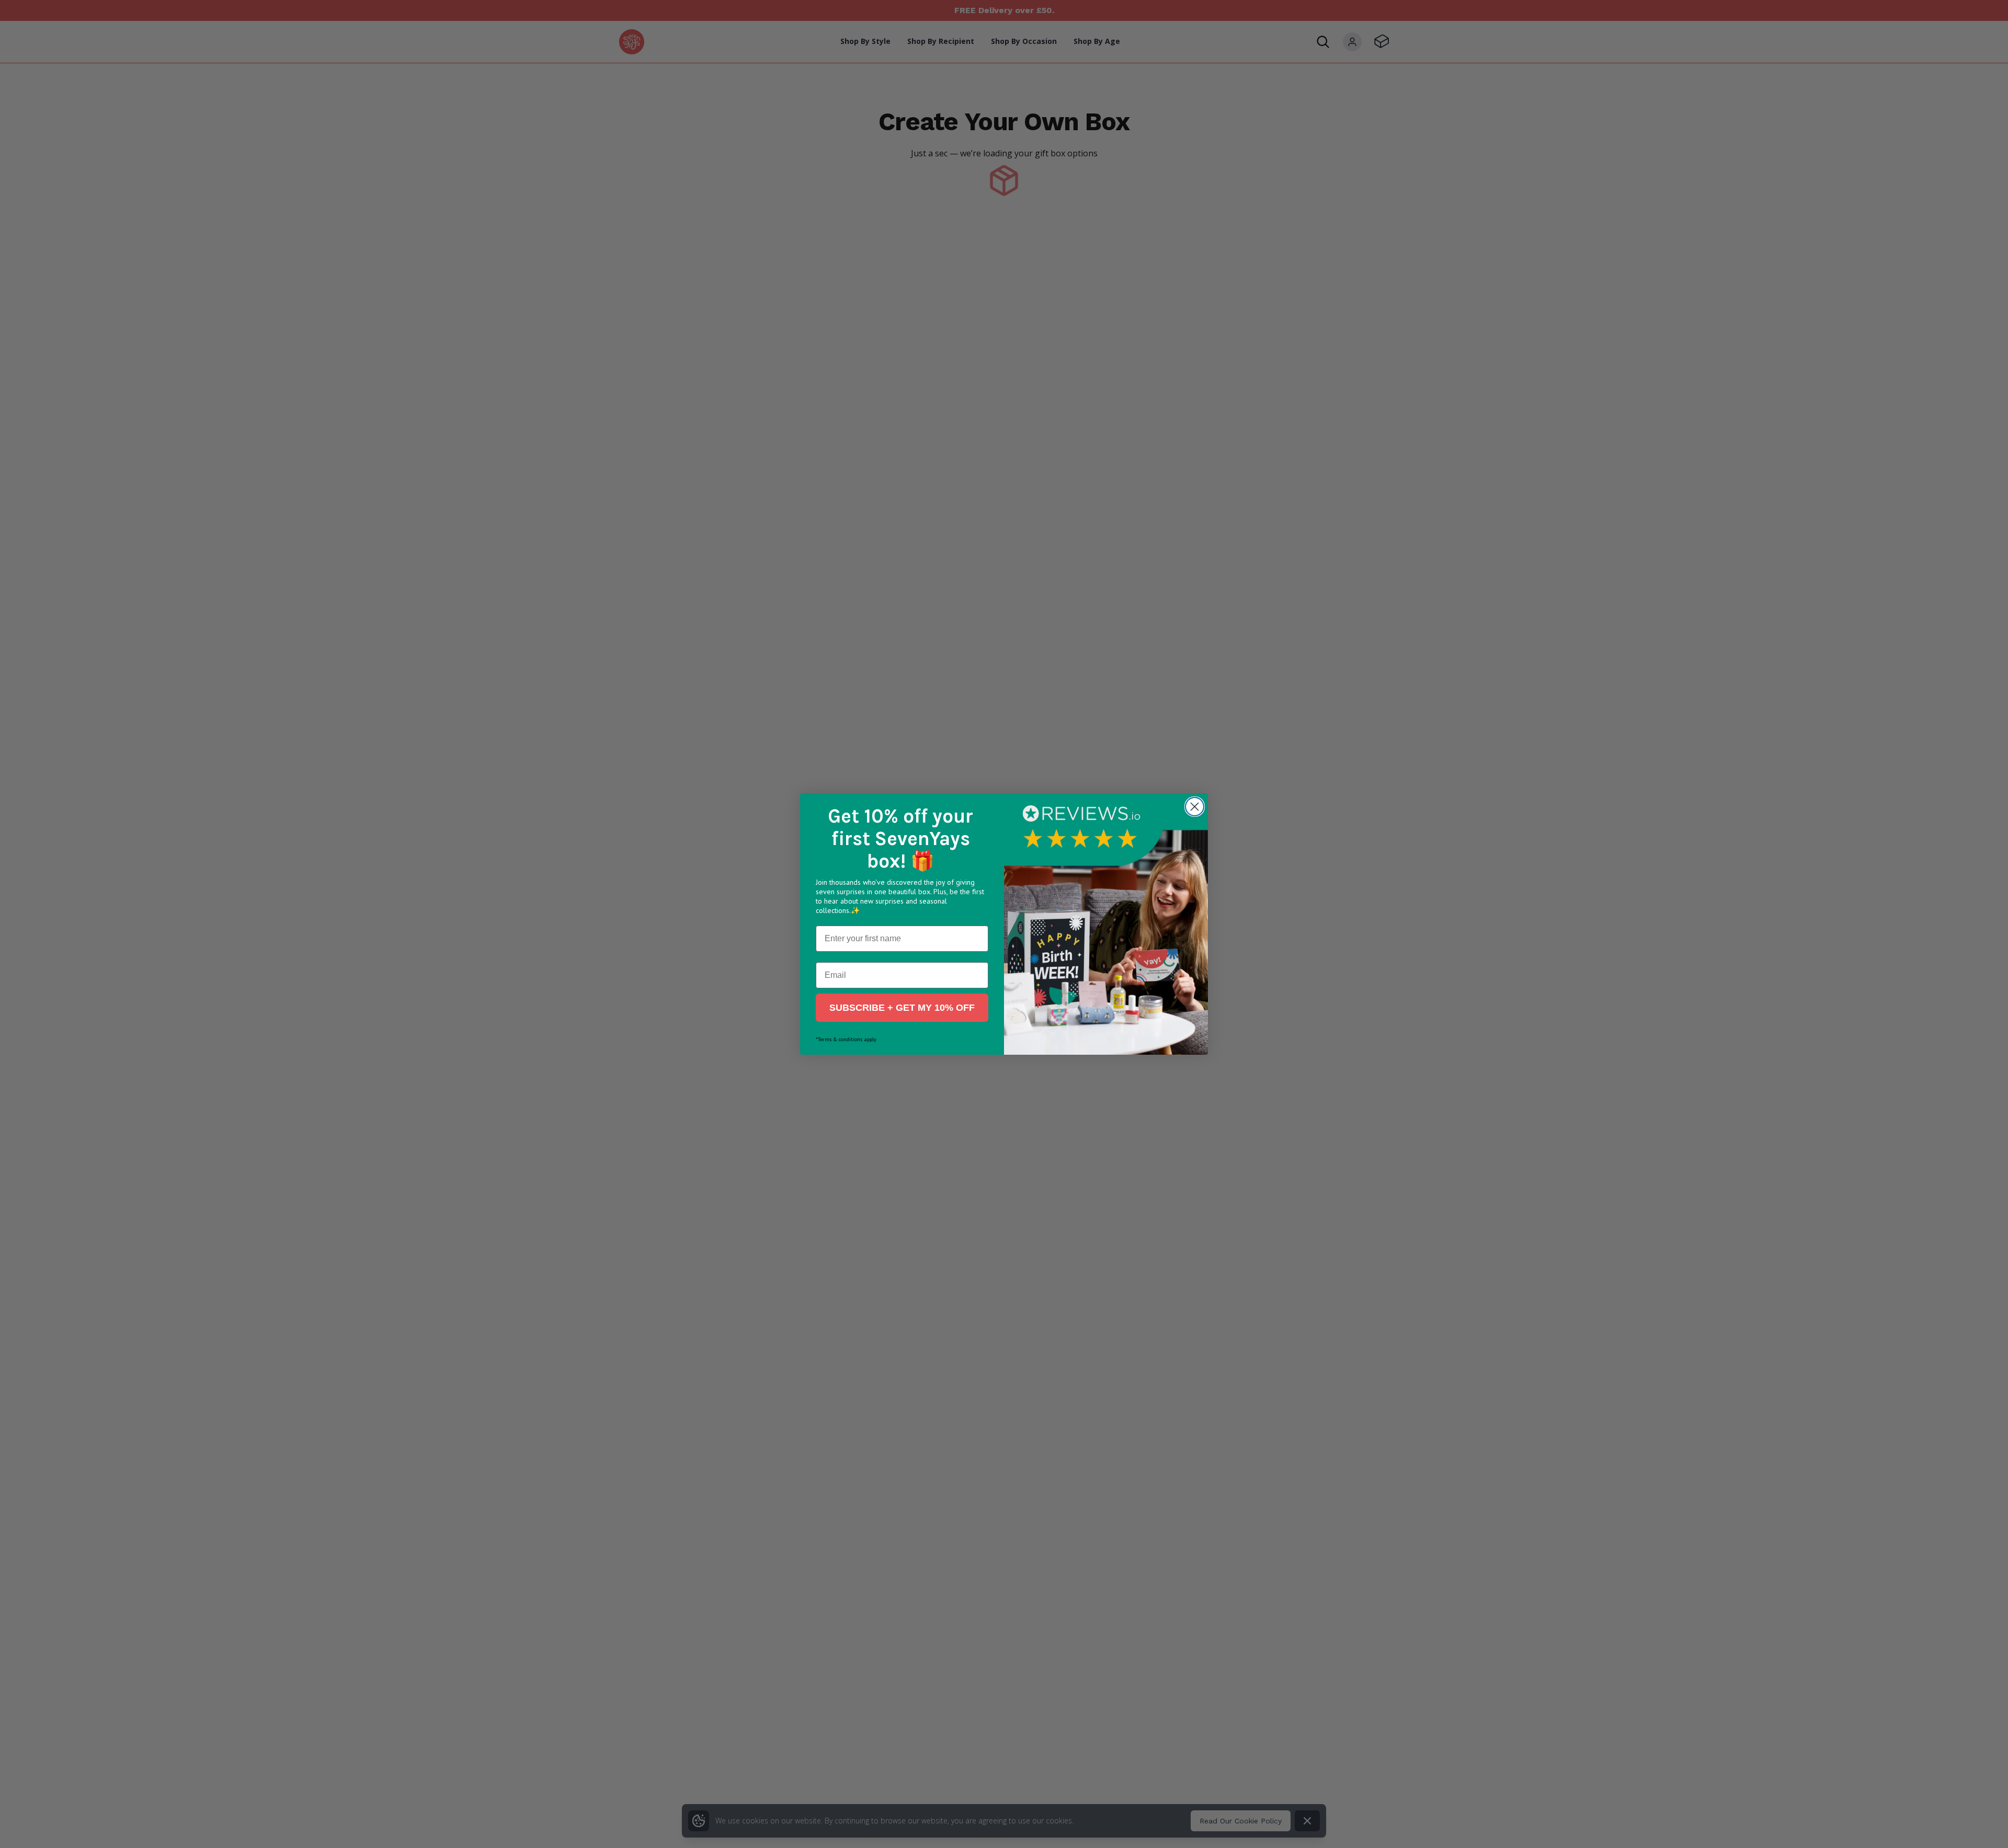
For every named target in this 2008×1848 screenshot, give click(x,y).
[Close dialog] (1195, 807)
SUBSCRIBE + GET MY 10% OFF (902, 1008)
